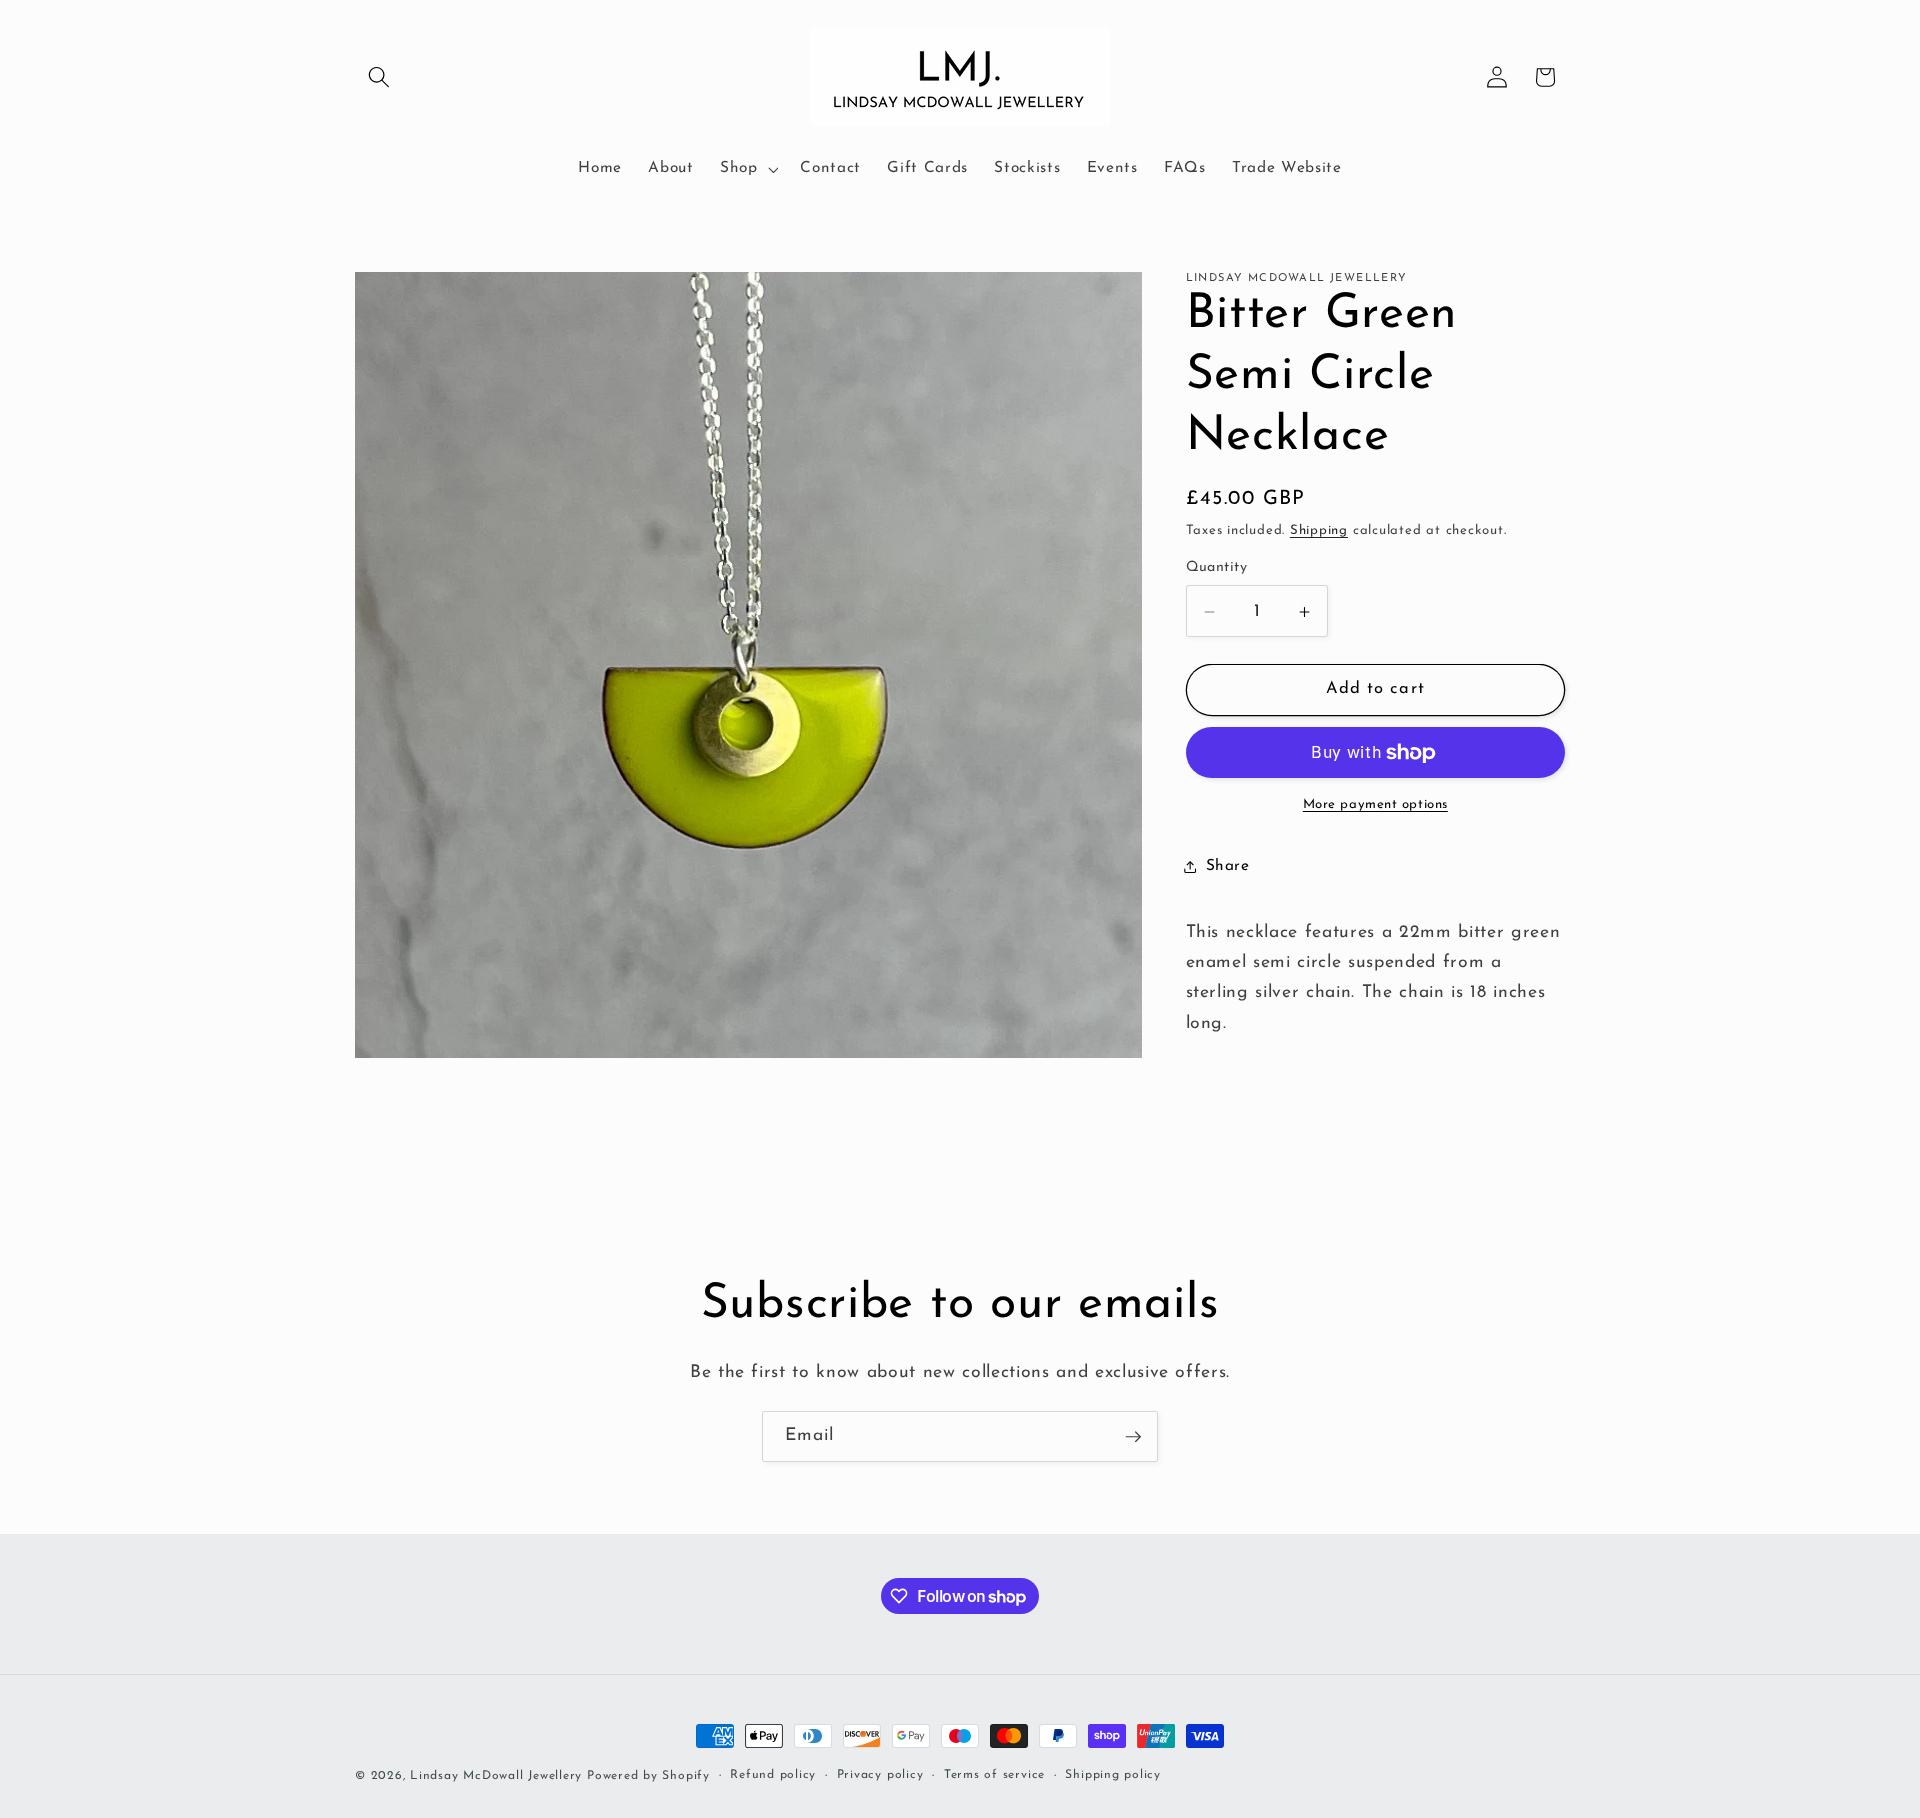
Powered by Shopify (648, 1776)
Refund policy (773, 1775)
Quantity (1217, 568)
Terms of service (994, 1775)
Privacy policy (880, 1775)
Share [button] (1228, 866)
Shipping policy (1113, 1775)
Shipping (1319, 530)
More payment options (1375, 805)
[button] (379, 77)
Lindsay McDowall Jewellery (496, 1776)
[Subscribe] (1133, 1437)
